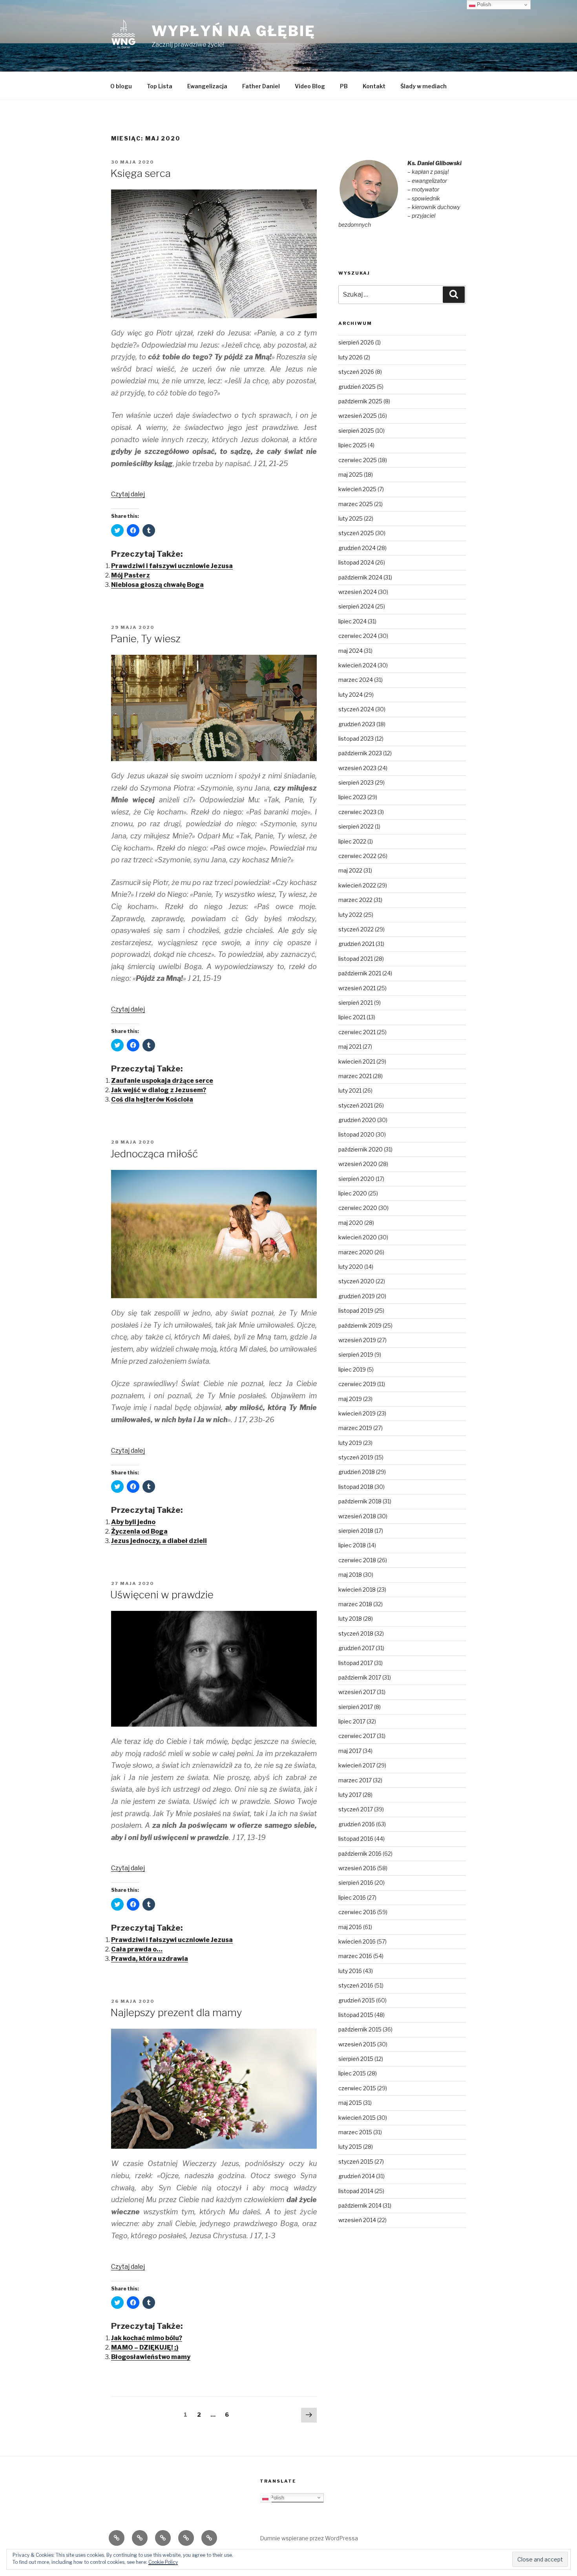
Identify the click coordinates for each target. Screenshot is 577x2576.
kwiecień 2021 (357, 1061)
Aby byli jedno (133, 1522)
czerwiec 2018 (357, 1560)
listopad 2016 (356, 1839)
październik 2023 (360, 753)
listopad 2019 (356, 1311)
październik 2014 (360, 2205)
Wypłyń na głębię (234, 31)
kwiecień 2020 (358, 1237)
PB (344, 86)
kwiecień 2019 (357, 1413)
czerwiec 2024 (358, 636)
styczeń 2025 (356, 533)
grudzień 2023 (357, 724)
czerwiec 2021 (357, 1032)
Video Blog (310, 86)
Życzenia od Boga (139, 1531)
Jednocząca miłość (154, 1154)
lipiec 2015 (352, 2073)
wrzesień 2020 (358, 1164)
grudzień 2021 (356, 944)
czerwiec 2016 (357, 1912)
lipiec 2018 (352, 1545)
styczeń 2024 (356, 709)
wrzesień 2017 (357, 1692)
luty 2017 (350, 1795)
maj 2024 (351, 651)
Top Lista (160, 86)
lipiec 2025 (352, 445)
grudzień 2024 (357, 548)
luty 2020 (351, 1267)
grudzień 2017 (356, 1648)
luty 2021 (350, 1090)
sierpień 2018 (356, 1531)
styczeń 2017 (356, 1809)
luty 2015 (350, 2147)
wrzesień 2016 (357, 1868)
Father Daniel (261, 86)
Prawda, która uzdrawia (150, 1959)
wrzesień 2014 (357, 2220)
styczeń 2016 (356, 1985)
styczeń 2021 (356, 1105)
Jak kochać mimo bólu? (147, 2338)
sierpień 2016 (356, 1883)
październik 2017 (360, 1677)
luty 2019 (350, 1443)
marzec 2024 (356, 680)
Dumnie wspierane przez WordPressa (309, 2538)
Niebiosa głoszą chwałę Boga (157, 585)
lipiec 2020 (353, 1193)
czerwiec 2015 (357, 2088)
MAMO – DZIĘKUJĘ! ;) (145, 2347)
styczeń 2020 (356, 1281)
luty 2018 (350, 1619)
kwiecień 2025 (357, 489)
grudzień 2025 (357, 387)
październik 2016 (360, 1854)
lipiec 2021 (352, 1017)
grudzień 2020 (357, 1120)
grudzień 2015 (357, 2000)
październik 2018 (360, 1501)
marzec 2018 (355, 1604)
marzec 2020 (356, 1252)
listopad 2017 (356, 1663)
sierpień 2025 (356, 431)
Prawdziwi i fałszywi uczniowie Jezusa (172, 566)
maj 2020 (351, 1223)
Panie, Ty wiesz (145, 639)
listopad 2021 (356, 959)
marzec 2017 (355, 1780)
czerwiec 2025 (358, 460)
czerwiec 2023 (357, 812)
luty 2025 (351, 518)
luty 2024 (351, 695)
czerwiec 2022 (357, 856)
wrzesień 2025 (358, 416)
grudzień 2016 (357, 1824)
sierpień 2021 (356, 1003)
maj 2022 (350, 870)
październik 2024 (360, 577)
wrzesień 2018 (357, 1516)
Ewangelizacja (207, 86)
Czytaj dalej (128, 494)
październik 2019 (360, 1325)
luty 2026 (351, 357)
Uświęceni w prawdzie (162, 1595)
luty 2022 (350, 915)
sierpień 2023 (356, 782)
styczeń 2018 (356, 1633)
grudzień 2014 (357, 2176)
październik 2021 (360, 973)
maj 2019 (350, 1399)
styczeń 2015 (356, 2162)
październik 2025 (360, 401)
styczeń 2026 (356, 372)
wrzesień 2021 (357, 988)
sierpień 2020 (356, 1179)
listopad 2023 (356, 739)
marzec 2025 (356, 504)
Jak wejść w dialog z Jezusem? (159, 1090)
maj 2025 (351, 475)
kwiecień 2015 (357, 2118)
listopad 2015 (356, 2015)
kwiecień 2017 (357, 1765)
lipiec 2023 (352, 797)
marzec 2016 (355, 1956)
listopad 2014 (356, 2191)
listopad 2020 (356, 1134)
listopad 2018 (356, 1487)
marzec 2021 (355, 1076)
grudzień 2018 (357, 1472)
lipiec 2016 (352, 1897)
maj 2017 (350, 1751)
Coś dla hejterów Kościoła (152, 1099)
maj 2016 (350, 1927)
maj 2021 (350, 1047)
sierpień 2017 (356, 1707)
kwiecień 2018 (357, 1590)
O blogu (121, 86)
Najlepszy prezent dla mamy (176, 2012)
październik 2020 (361, 1149)
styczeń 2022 (356, 929)
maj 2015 (350, 2103)
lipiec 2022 (352, 841)
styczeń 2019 (356, 1457)
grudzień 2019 (357, 1296)
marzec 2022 (355, 900)
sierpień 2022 (356, 826)
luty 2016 (350, 1971)
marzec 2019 (355, 1428)
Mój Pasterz (131, 575)
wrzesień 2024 (358, 592)
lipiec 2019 (352, 1369)
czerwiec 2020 (358, 1208)
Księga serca (141, 173)
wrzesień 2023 (357, 768)
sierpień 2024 (356, 606)
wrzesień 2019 (357, 1340)
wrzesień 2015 (357, 2044)
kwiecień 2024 (357, 665)
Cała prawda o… (137, 1949)
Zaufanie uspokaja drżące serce (162, 1081)
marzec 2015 (355, 2132)
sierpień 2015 (356, 2059)
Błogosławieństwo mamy (151, 2357)
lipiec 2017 (352, 1721)
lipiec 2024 (352, 621)
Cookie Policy (163, 2562)
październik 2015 (360, 2029)
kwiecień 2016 (357, 1941)
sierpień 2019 (356, 1354)
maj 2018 (350, 1575)
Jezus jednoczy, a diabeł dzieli (159, 1541)
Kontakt (374, 86)
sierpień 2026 (356, 342)
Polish (276, 2497)
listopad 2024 (356, 562)
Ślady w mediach (424, 86)
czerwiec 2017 (357, 1736)
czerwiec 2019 (357, 1384)
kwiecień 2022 (357, 885)
